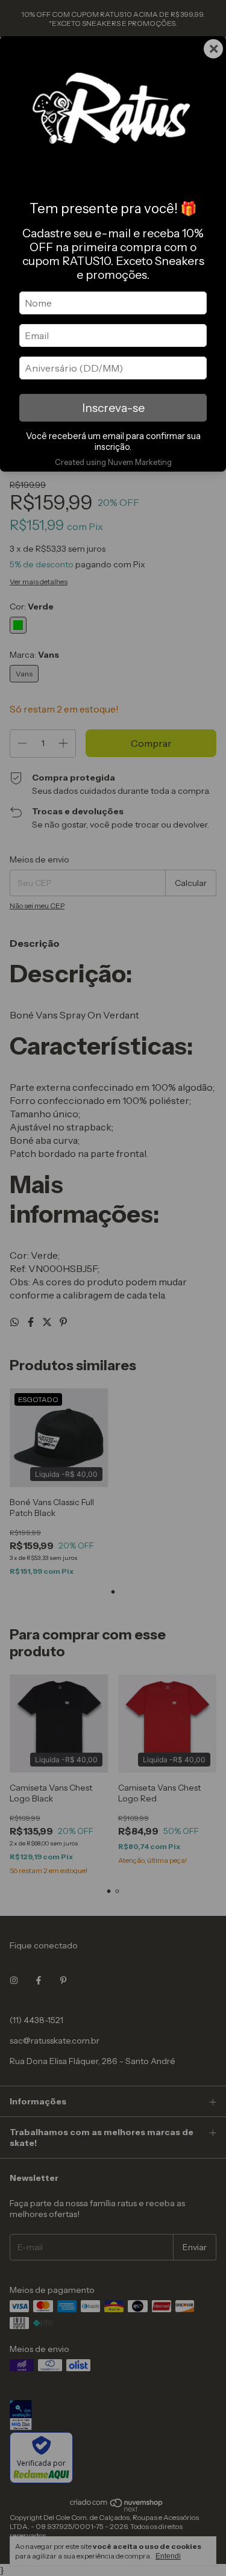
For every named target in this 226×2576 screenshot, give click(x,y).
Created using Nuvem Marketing (113, 462)
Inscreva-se (113, 408)
